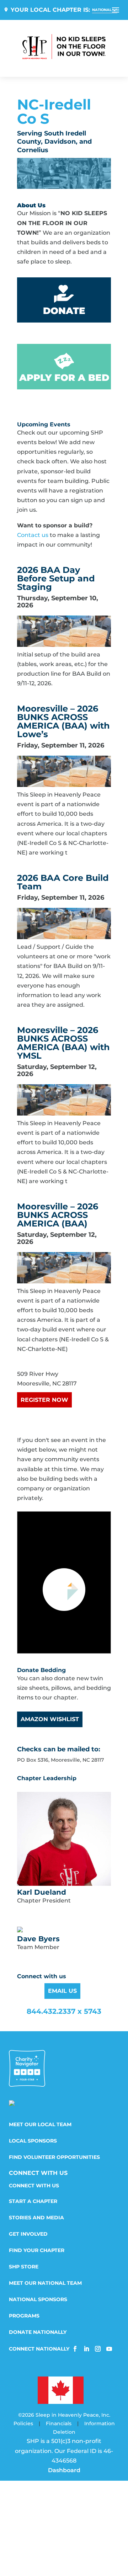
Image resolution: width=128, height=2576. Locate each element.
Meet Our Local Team (40, 2125)
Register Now (44, 1400)
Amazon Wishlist (50, 1719)
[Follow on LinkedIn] (86, 2349)
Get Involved (28, 2234)
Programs (24, 2316)
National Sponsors (38, 2300)
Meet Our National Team (45, 2283)
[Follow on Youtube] (109, 2349)
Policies (23, 2423)
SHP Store (24, 2267)
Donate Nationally (38, 2332)
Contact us (33, 535)
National (102, 10)
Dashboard (64, 2470)
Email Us (62, 1991)
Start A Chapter (33, 2202)
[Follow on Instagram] (98, 2349)
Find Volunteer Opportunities (54, 2157)
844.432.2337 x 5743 (64, 2011)
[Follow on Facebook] (75, 2349)
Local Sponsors (33, 2141)
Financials (59, 2423)
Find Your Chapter (37, 2251)
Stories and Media (36, 2218)
